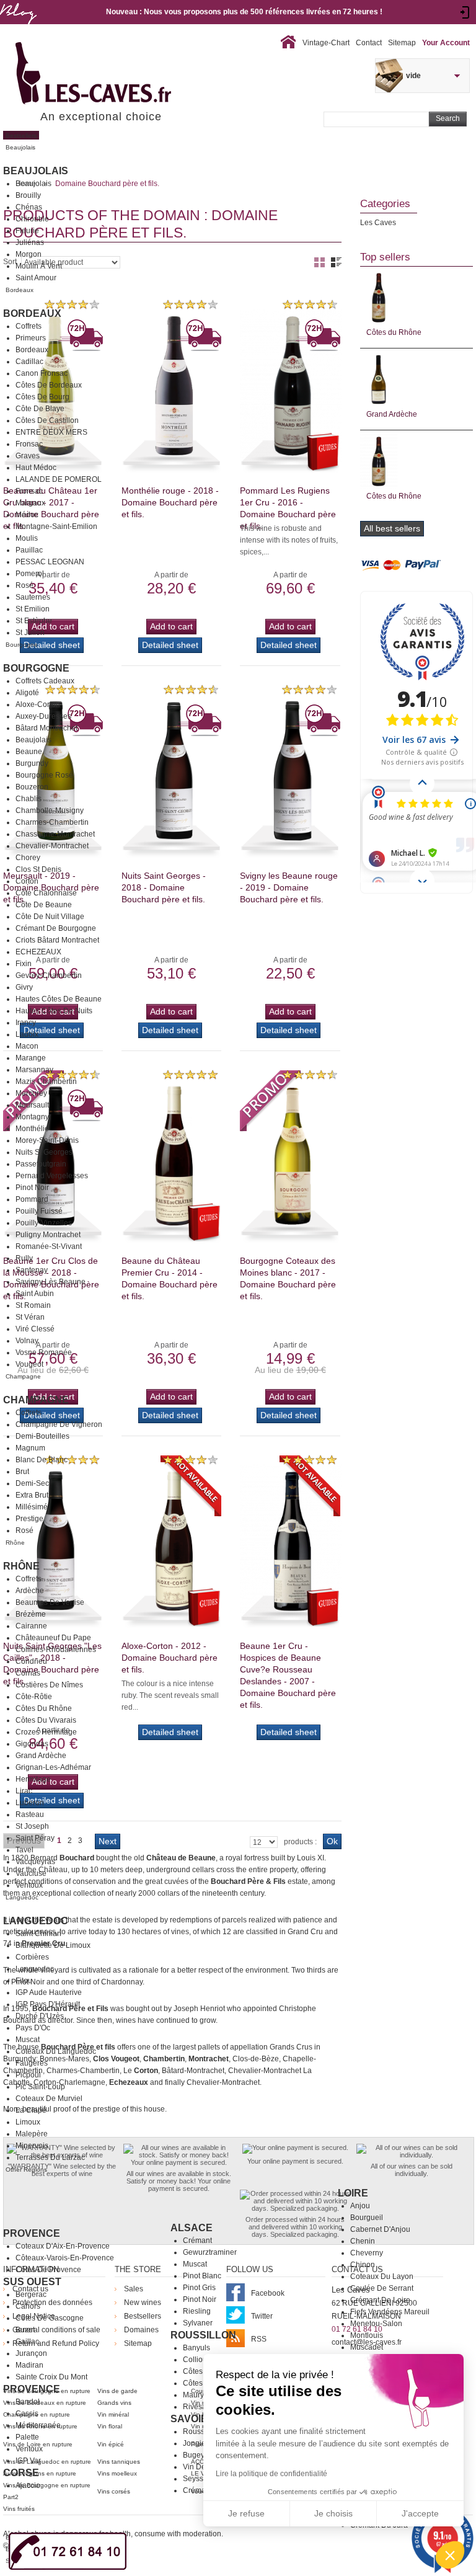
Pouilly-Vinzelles (44, 1223)
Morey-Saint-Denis (47, 1140)
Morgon (29, 254)
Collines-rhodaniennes (56, 1650)
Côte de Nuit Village (50, 917)
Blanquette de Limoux (53, 1945)
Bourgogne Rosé (44, 775)
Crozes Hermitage (46, 1732)
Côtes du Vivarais (46, 1720)
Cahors (28, 2306)
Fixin (24, 964)
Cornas (28, 1673)
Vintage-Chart (326, 43)
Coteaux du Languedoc (56, 2051)
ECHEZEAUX (38, 952)
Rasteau (30, 1814)
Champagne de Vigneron (59, 1424)
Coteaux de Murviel (49, 2099)
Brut (22, 1472)
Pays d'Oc (33, 2028)
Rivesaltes (201, 2407)
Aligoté (27, 693)
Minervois (32, 2146)
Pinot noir (200, 2299)
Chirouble (32, 219)
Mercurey (31, 1093)
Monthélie (32, 1129)
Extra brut (32, 1495)
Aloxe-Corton (38, 704)
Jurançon (31, 2353)
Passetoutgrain (41, 1164)
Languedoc (36, 1921)
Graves (28, 456)
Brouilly (28, 195)
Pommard (32, 1199)
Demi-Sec (32, 1483)
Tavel (24, 1850)
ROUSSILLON (203, 2335)
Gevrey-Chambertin (49, 975)
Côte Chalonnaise (46, 893)
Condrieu (31, 1661)
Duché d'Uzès (40, 2016)
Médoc (27, 515)
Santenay (32, 1270)
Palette (27, 2437)
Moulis (27, 538)
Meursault (32, 1105)
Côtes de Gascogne (50, 2318)
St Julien (30, 633)
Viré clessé (35, 1329)
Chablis (29, 799)
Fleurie (27, 231)
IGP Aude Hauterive (49, 1992)
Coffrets (29, 326)
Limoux (28, 2122)
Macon (27, 1046)
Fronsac (29, 444)
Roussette (200, 2432)
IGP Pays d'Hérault (48, 2004)
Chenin (363, 2241)
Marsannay (34, 1070)
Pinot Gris (199, 2288)
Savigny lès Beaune (51, 1282)
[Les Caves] (119, 74)
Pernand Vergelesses (52, 1176)
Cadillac (29, 362)
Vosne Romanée (44, 1352)
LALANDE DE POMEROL (59, 479)
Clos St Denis (38, 869)
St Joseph (32, 1826)
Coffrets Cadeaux (45, 681)
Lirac (24, 1791)
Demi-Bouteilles (42, 1436)
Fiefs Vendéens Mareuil (390, 2312)
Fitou (24, 1981)
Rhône (21, 1566)
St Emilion (33, 609)
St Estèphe (34, 621)
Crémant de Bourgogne (56, 928)
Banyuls (196, 2348)
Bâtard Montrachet (46, 728)
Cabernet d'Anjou (380, 2229)
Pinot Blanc (202, 2276)
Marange (31, 1058)
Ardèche (30, 1591)
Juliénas (30, 242)
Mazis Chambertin (46, 1081)
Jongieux (198, 2443)
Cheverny (367, 2253)
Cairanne (31, 1626)
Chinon (363, 2265)
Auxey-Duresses (43, 716)
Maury (193, 2395)
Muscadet (367, 2347)
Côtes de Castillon (47, 420)
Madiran (29, 2365)
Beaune (29, 752)
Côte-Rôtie (34, 1697)
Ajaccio (28, 2485)
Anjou (360, 2206)
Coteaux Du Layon (382, 2276)
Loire (353, 2193)
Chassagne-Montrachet (55, 834)
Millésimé (32, 1507)
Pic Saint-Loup (40, 2087)
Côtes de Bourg (42, 397)
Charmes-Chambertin (52, 822)
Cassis (27, 2414)
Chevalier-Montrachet (52, 846)
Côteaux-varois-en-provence (65, 2258)
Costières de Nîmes (49, 1685)
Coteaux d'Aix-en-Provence (63, 2246)
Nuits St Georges (44, 1152)
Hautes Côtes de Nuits (54, 1011)
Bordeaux (32, 313)
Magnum (30, 1448)
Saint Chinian (38, 1934)
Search (448, 118)
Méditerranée (38, 2425)
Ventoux (29, 1885)
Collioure (198, 2360)
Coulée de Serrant (382, 2288)
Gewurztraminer (210, 2252)
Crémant (197, 2241)
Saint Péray (35, 1838)
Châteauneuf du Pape (53, 1638)
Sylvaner (198, 2323)
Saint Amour (36, 278)
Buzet (25, 2330)
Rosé (24, 585)
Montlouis (367, 2335)
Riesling (197, 2311)
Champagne (36, 1400)
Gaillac (27, 2342)
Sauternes (33, 597)
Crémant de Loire (380, 2300)
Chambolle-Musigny (50, 811)
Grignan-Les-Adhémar (53, 1767)
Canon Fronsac (42, 373)
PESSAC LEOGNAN (50, 562)
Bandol (28, 2402)
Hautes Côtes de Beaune (59, 999)
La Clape (31, 2110)
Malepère (32, 2134)
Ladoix (27, 1034)
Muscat (28, 2040)
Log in (465, 12)
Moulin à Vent (39, 266)
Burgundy (32, 763)
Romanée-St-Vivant (49, 1246)
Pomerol (30, 574)
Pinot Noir (32, 1188)
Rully (24, 1258)
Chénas (29, 207)
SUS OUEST (32, 2282)
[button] (450, 2555)
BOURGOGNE (36, 668)
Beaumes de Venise (50, 1602)
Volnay (27, 1341)
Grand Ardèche (41, 1756)
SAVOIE (189, 2419)
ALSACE (192, 2228)
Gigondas (32, 1744)
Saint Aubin (35, 1294)
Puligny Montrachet (48, 1235)
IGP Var (28, 2461)
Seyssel (196, 2479)
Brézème (31, 1614)
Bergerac (31, 2294)
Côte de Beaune (44, 905)
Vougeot (29, 1364)
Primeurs (31, 338)
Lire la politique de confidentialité (271, 2474)
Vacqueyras (35, 1862)
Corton (27, 881)
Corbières (32, 1957)
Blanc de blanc (42, 1460)
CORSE (21, 2473)
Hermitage (33, 1779)
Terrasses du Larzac (50, 2157)
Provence (32, 2233)
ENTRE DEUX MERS (51, 432)
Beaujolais (36, 171)
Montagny (32, 1117)
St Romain (33, 1305)
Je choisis (333, 2513)
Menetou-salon (376, 2324)
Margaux (30, 503)
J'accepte (420, 2513)
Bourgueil (367, 2218)
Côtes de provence (48, 2270)
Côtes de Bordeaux (49, 385)
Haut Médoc (36, 468)
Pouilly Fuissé (39, 1211)
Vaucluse (31, 1873)
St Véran (30, 1317)
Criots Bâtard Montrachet (57, 940)
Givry (24, 987)
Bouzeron (32, 787)
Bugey (194, 2455)
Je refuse (246, 2513)
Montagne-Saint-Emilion (56, 526)
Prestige (29, 1519)
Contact (369, 43)
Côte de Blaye (40, 409)
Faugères (32, 2063)
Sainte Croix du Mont (51, 2377)
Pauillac (29, 550)
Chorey (28, 858)
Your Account (446, 43)
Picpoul (28, 2075)
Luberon (30, 1803)
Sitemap (402, 43)
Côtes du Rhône (44, 1708)
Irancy (26, 1023)
